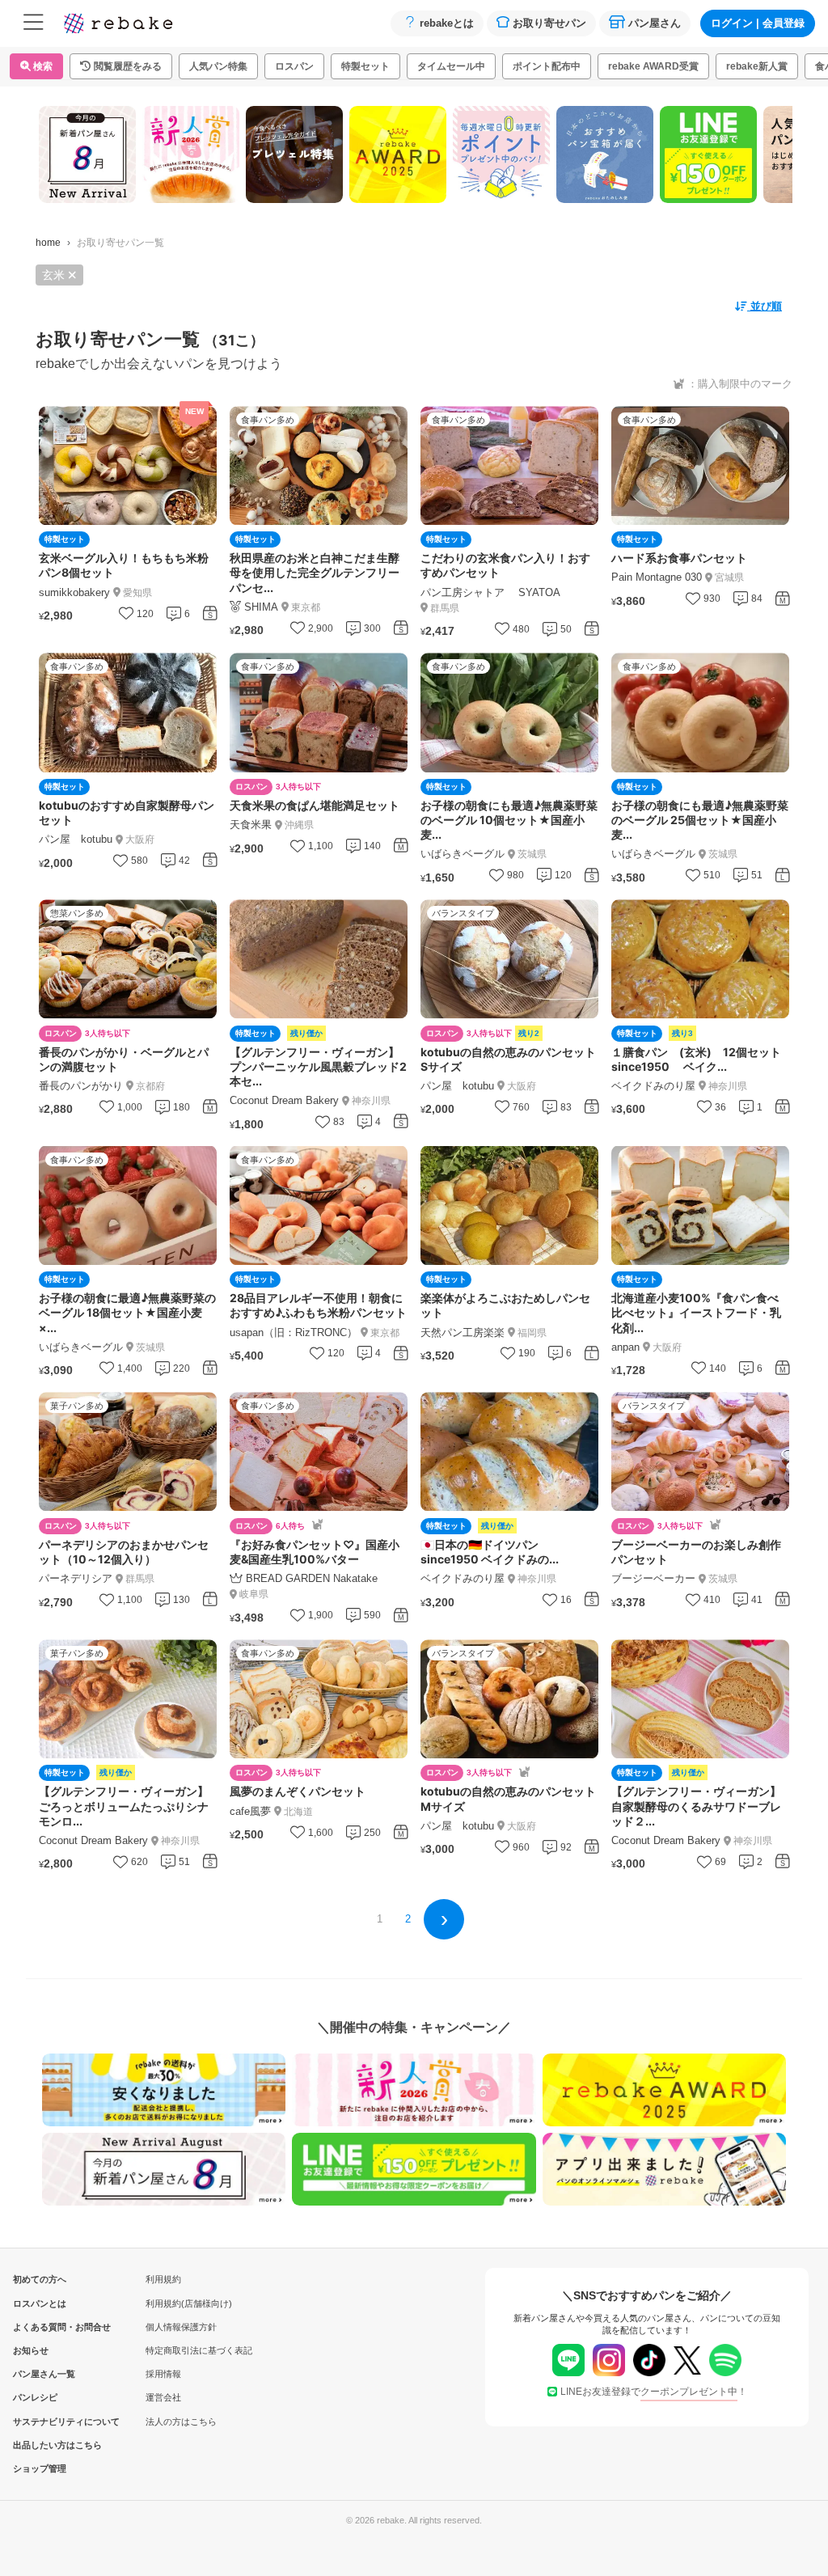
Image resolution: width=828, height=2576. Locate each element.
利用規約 (163, 2279)
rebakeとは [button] (447, 23)
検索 (42, 66)
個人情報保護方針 (181, 2327)
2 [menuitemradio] (408, 1919)
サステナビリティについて (40, 2422)
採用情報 (163, 2374)
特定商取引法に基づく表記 (199, 2350)
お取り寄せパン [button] (549, 23)
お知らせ (31, 2350)
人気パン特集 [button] (218, 66)
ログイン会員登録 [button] (758, 23)
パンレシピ (35, 2397)
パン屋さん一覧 (40, 2374)
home (48, 243)
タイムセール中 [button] (451, 66)
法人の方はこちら (181, 2422)
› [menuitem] (444, 1918)
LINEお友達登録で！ (654, 2392)
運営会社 (163, 2397)
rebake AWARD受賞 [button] (653, 66)
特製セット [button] (365, 66)
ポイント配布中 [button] (547, 66)
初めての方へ (40, 2279)
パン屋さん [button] (655, 23)
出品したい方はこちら (40, 2445)
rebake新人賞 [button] (757, 66)
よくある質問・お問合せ (40, 2327)
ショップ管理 (40, 2468)
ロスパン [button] (294, 66)
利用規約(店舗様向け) (189, 2303)
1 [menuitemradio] (380, 1919)
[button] (121, 66)
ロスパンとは (40, 2303)
